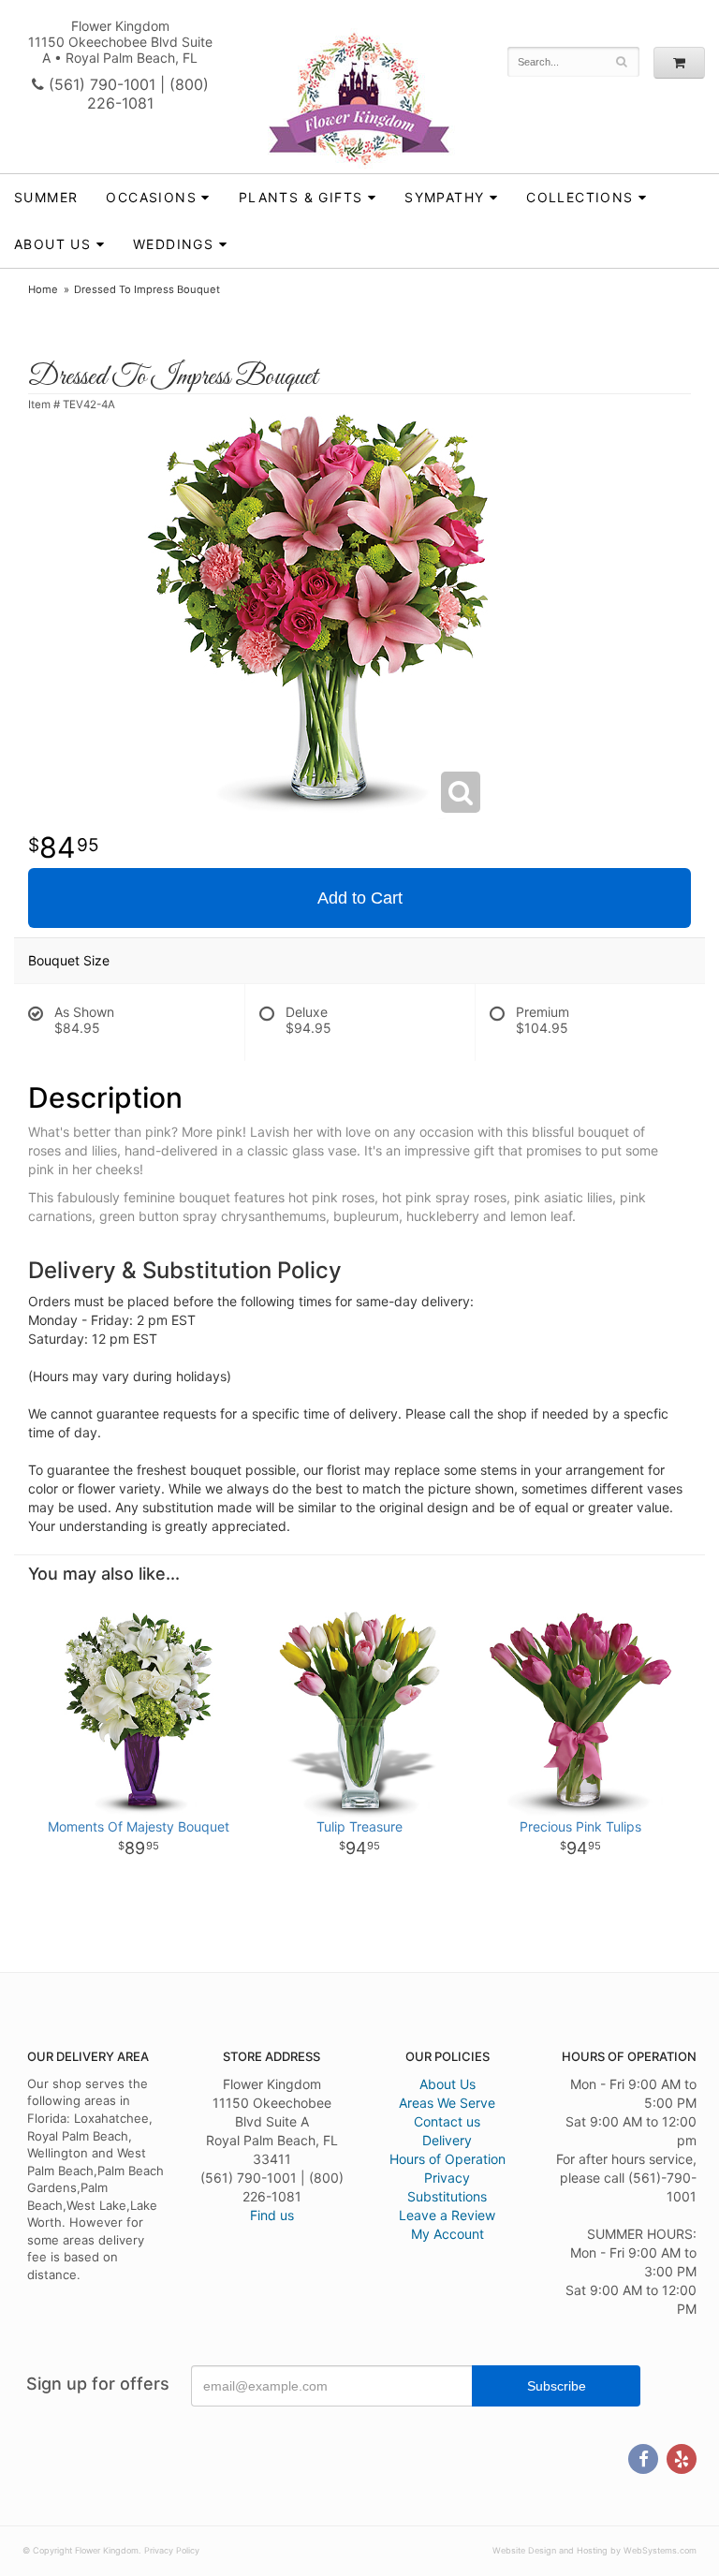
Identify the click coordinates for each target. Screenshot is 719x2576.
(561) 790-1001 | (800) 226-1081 (126, 94)
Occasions (151, 197)
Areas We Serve (447, 2103)
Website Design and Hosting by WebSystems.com (594, 2550)
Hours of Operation (448, 2159)
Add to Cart (360, 898)
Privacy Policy (172, 2550)
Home (43, 289)
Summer (46, 197)
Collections (580, 197)
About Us (448, 2084)
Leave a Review (447, 2215)
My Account (448, 2234)
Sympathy (444, 197)
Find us (272, 2215)
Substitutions (447, 2196)
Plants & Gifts (301, 197)
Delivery (447, 2140)
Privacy (447, 2178)
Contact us (447, 2121)
